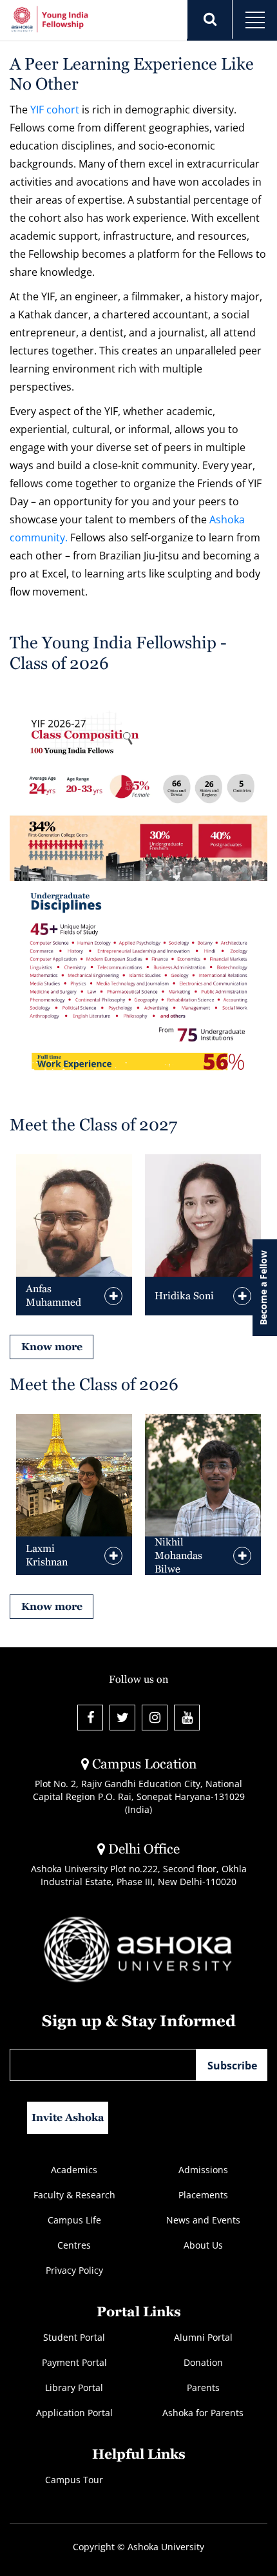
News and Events (203, 2220)
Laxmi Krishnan (47, 1555)
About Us (203, 2245)
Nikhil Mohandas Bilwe (178, 1555)
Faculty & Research (74, 2195)
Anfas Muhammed (53, 1295)
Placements (203, 2195)
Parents (203, 2387)
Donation (203, 2362)
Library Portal (74, 2387)
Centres (74, 2245)
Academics (74, 2170)
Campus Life (74, 2220)
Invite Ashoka (68, 2117)
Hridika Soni (184, 1296)
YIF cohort (55, 110)
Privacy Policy (74, 2270)
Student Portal (74, 2337)
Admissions (203, 2170)
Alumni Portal (203, 2337)
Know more (52, 1347)
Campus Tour (74, 2480)
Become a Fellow (263, 1288)
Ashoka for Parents (203, 2413)
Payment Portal (74, 2362)
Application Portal (74, 2413)
